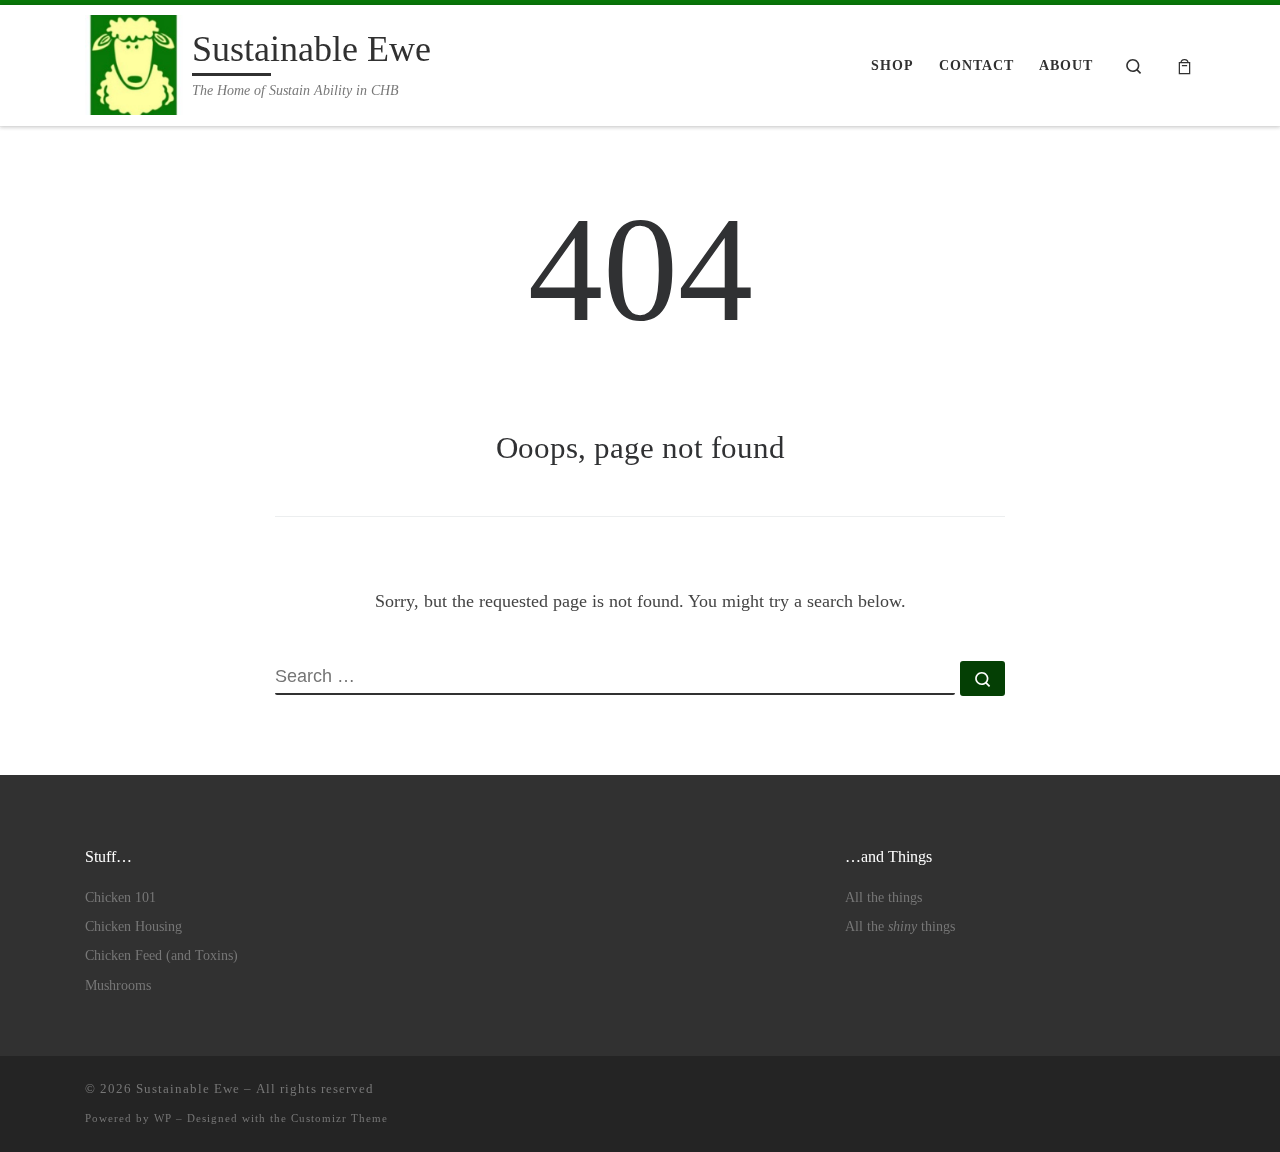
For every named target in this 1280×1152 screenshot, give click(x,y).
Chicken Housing (133, 926)
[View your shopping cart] (1184, 65)
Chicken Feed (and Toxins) (161, 955)
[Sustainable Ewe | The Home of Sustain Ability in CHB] (135, 62)
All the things (883, 897)
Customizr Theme (339, 1118)
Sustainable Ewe (188, 1088)
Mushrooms (118, 985)
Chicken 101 (120, 897)
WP (163, 1118)
